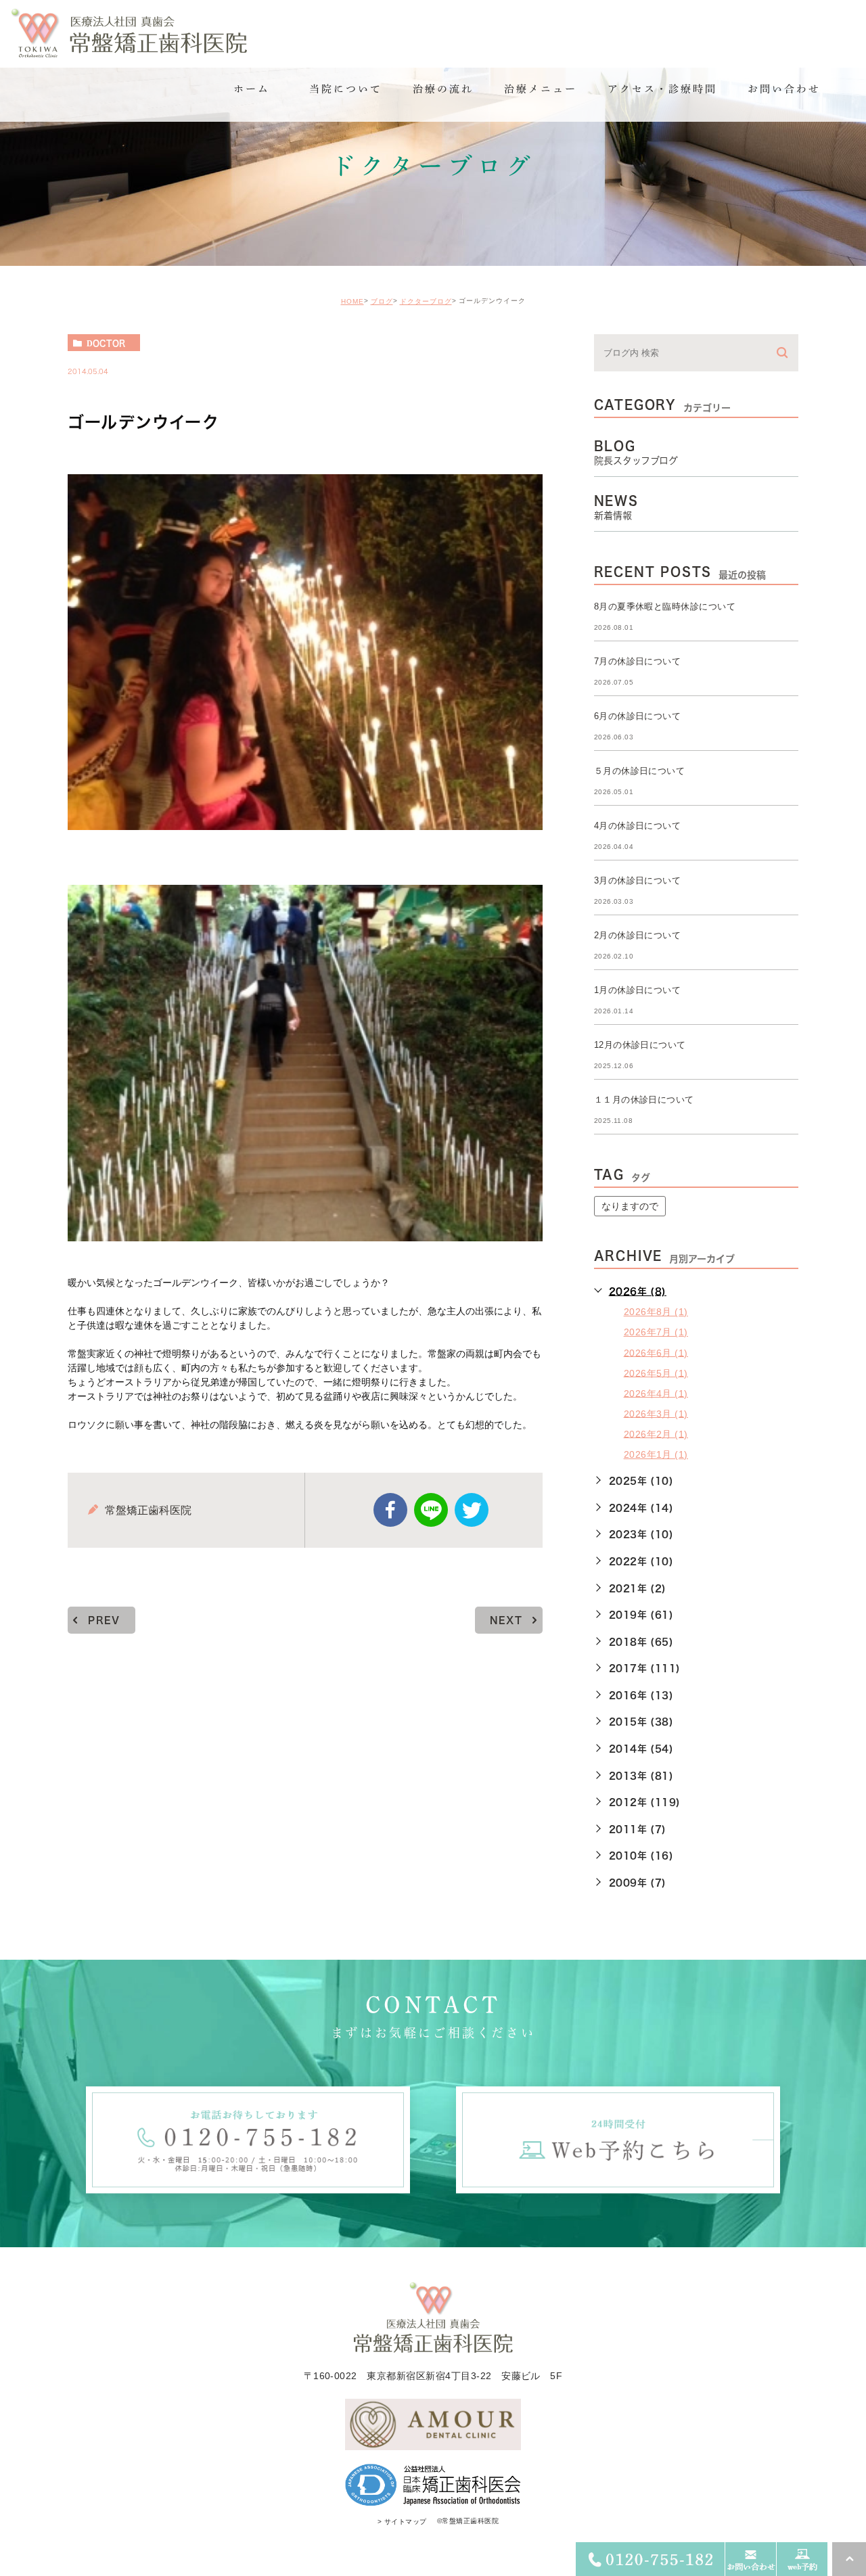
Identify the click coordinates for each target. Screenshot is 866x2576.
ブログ (382, 301)
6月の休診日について (638, 716)
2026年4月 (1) (656, 1393)
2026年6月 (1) (656, 1352)
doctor (106, 343)
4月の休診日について (638, 826)
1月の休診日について (638, 990)
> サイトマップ (402, 2522)
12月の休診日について (640, 1045)
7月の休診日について (638, 661)
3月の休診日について (638, 880)
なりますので (630, 1206)
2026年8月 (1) (656, 1312)
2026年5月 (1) (656, 1373)
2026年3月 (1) (656, 1413)
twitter (472, 1510)
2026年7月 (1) (656, 1332)
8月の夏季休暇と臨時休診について (665, 606)
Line (431, 1510)
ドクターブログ (426, 301)
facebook (390, 1510)
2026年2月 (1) (656, 1433)
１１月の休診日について (644, 1100)
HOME (352, 301)
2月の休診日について (638, 935)
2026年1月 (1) (656, 1454)
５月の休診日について (640, 771)
